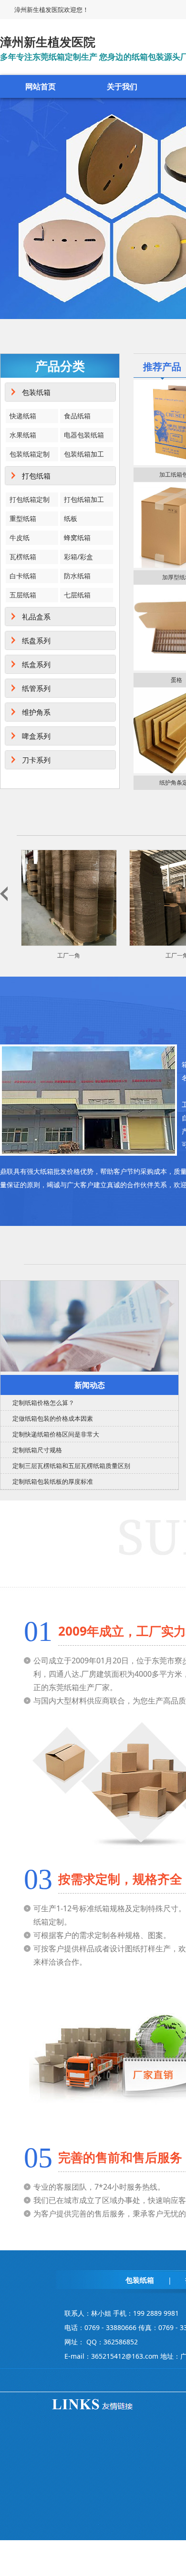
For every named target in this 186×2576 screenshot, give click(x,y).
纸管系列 (36, 688)
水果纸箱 (23, 435)
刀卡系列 (36, 760)
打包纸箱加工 (84, 499)
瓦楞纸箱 (23, 557)
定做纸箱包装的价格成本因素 (53, 1418)
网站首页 (41, 86)
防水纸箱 (77, 576)
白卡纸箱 (23, 576)
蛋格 (176, 680)
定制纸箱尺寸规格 (37, 1450)
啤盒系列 (36, 736)
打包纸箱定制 (30, 499)
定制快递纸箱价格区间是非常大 (56, 1434)
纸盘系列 (36, 640)
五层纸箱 (23, 595)
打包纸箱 (36, 476)
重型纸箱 (23, 518)
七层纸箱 (77, 595)
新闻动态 (90, 1385)
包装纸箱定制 (30, 454)
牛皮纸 (20, 538)
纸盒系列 (36, 664)
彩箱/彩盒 (78, 557)
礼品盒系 (36, 617)
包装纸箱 (36, 392)
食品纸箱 (77, 416)
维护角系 (36, 712)
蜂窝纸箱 (77, 538)
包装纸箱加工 (84, 454)
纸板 (71, 518)
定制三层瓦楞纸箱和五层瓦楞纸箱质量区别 (71, 1466)
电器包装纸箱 (84, 435)
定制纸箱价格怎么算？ (43, 1403)
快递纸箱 (23, 416)
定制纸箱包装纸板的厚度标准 (53, 1481)
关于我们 (122, 86)
